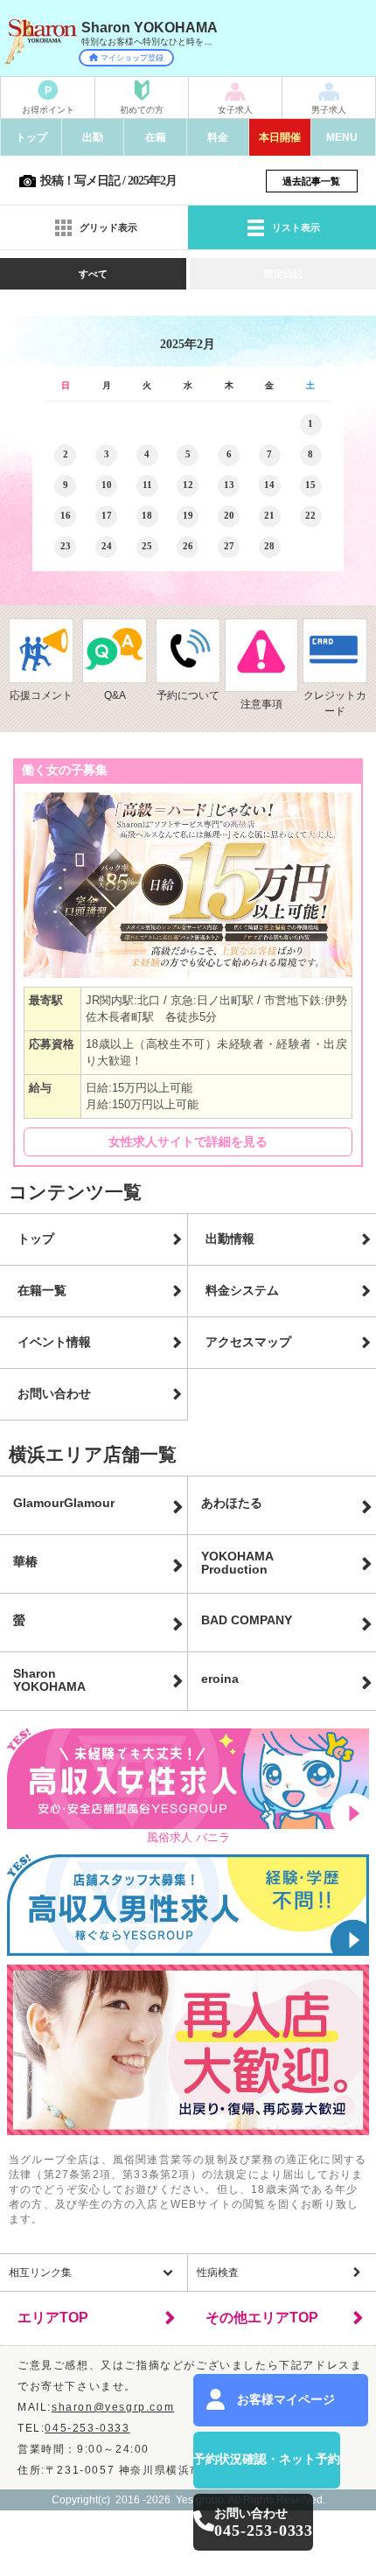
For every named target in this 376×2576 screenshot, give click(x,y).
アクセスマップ (248, 1342)
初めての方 (142, 110)
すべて (93, 274)
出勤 (93, 137)
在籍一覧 (42, 1290)
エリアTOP (53, 2318)
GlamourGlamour (64, 1503)
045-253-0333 (87, 2428)
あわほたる (232, 1503)
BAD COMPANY (247, 1620)
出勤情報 (230, 1239)
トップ (31, 137)
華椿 (25, 1561)
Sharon (49, 1680)
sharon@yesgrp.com (113, 2407)
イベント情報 (54, 1342)
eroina (220, 1679)
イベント (280, 137)
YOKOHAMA (237, 1563)
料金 (218, 137)
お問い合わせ (54, 1393)
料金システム (242, 1290)
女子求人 (235, 110)
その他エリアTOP (262, 2318)
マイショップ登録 (132, 58)
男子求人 (329, 110)
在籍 (156, 137)
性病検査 (218, 2272)
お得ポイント (48, 110)
